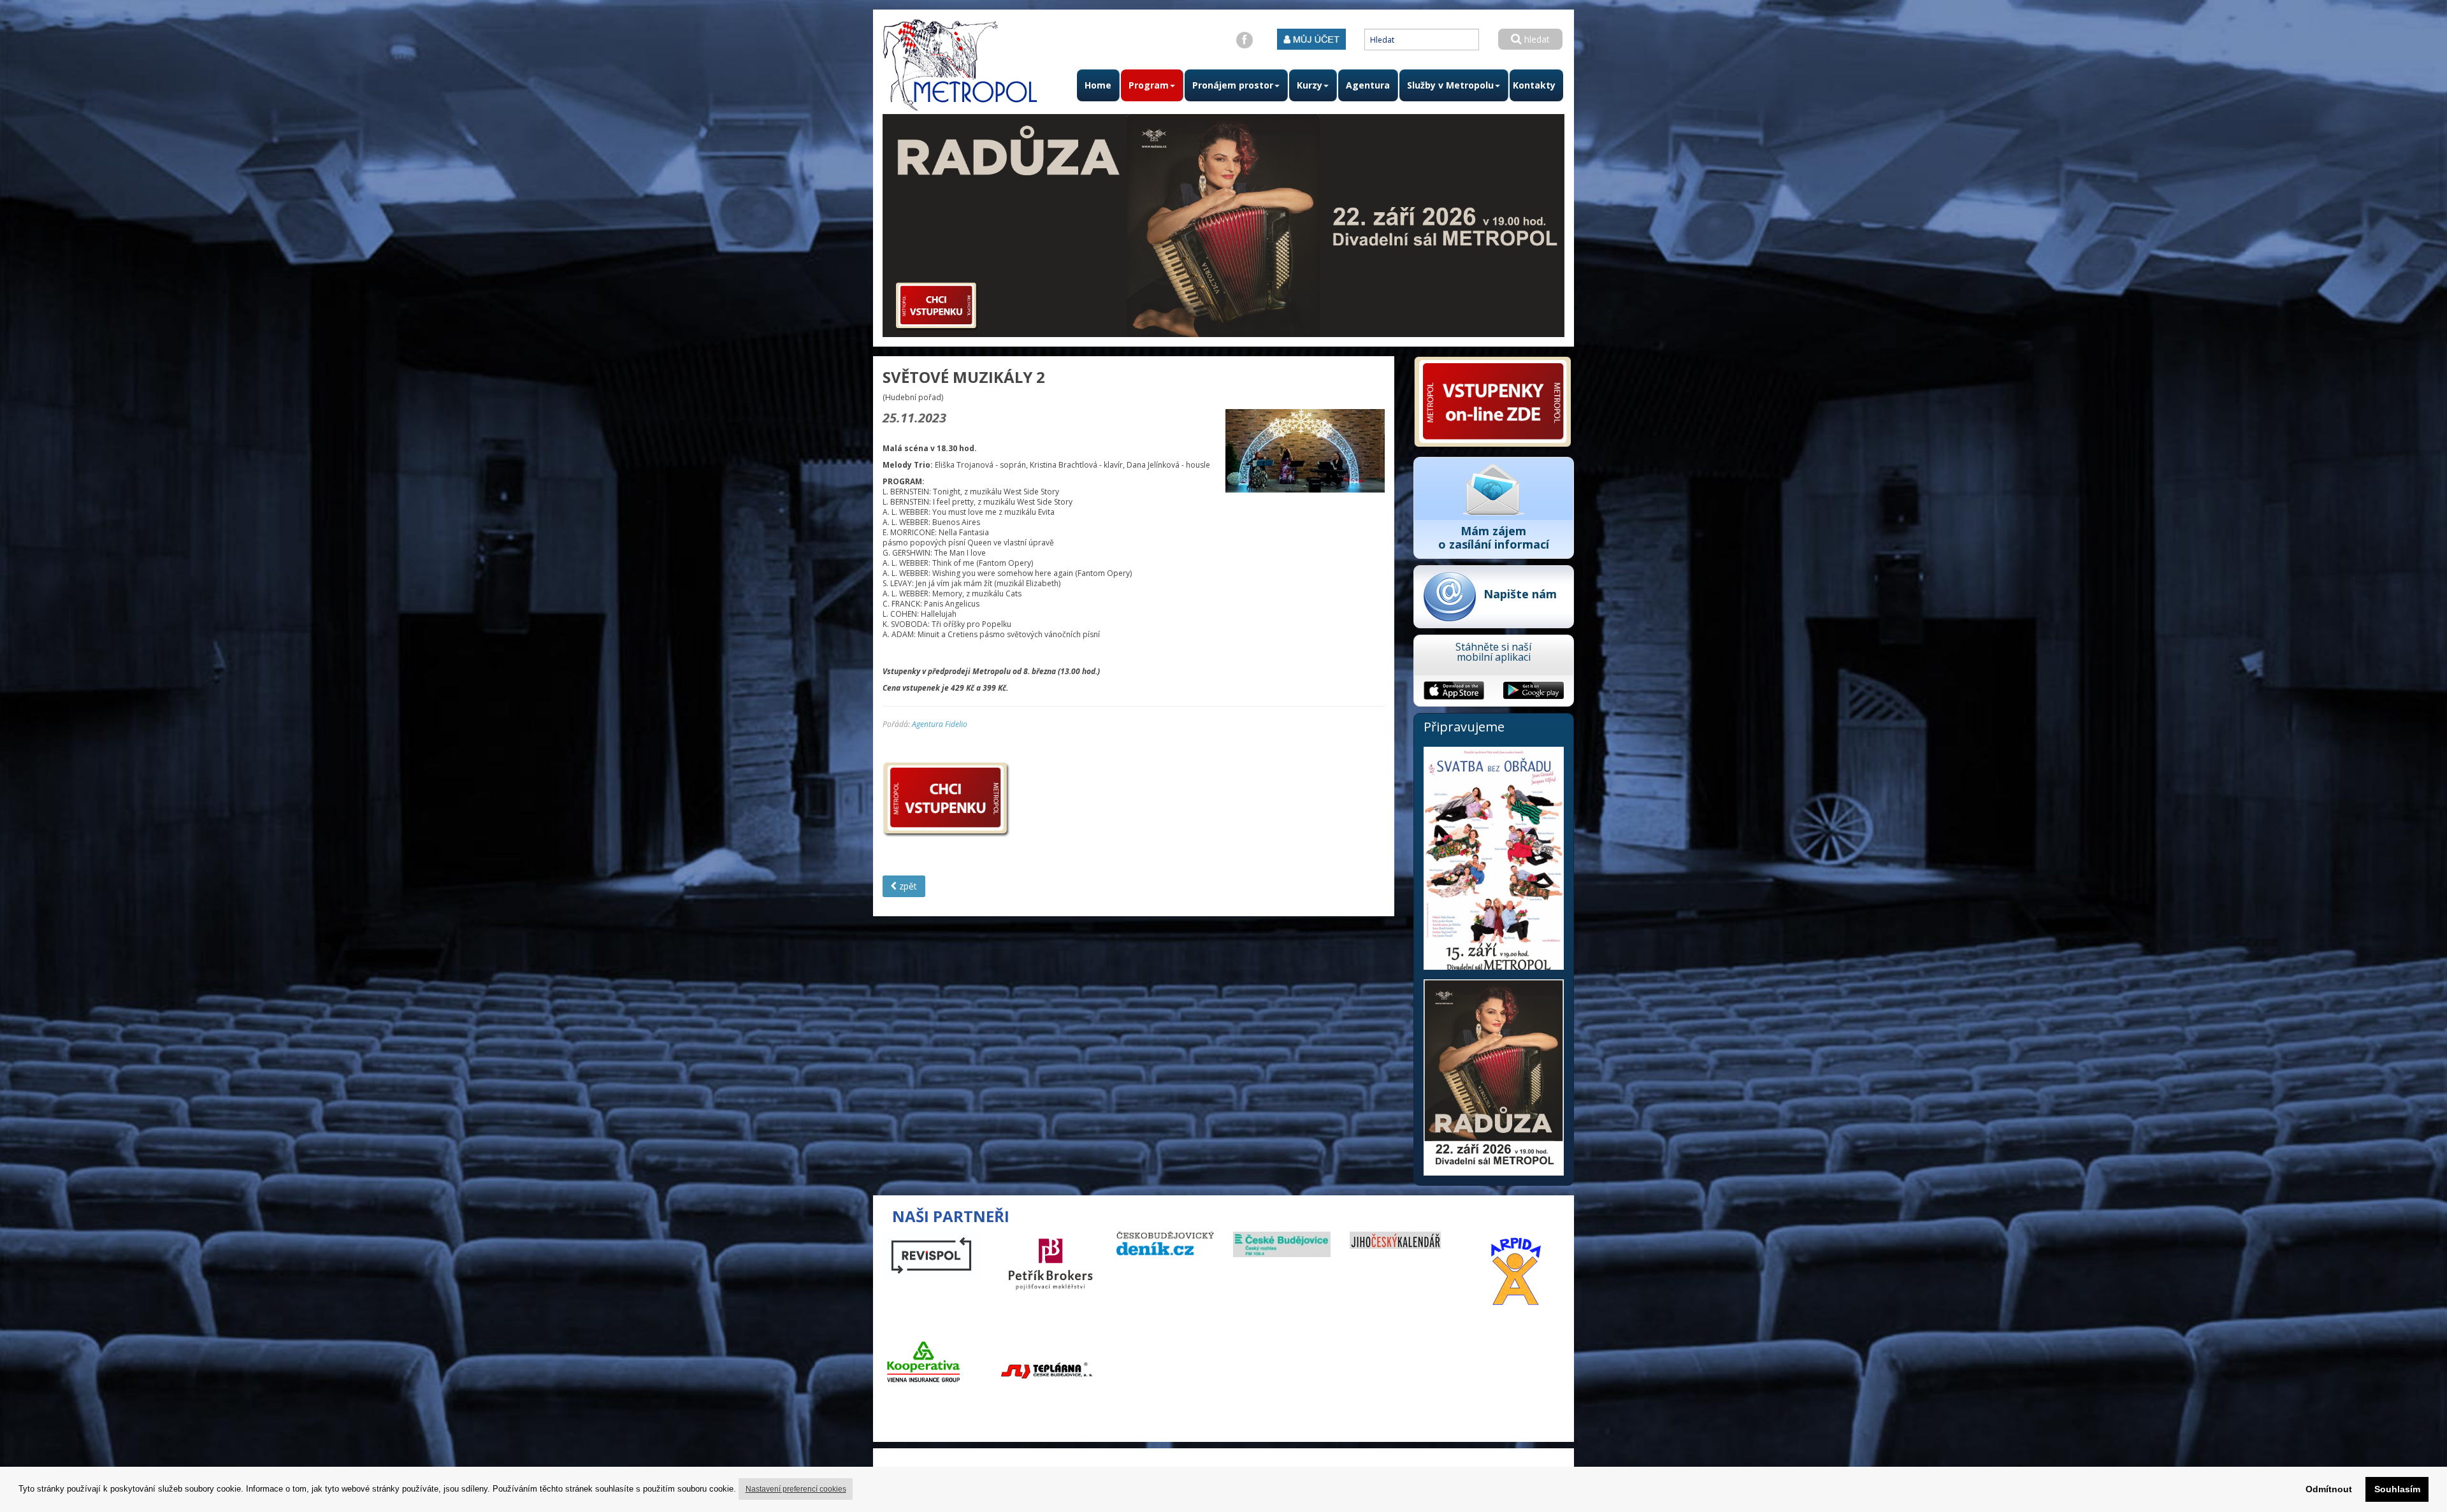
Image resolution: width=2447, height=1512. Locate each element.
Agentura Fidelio (940, 724)
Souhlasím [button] (2397, 1489)
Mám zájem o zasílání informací (1494, 537)
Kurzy (1310, 85)
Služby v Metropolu (1450, 85)
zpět (907, 886)
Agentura (1368, 85)
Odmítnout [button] (2329, 1489)
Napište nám (1520, 594)
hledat (1536, 39)
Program (1149, 85)
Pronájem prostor (1233, 85)
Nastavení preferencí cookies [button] (796, 1489)
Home (1098, 85)
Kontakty (1534, 85)
